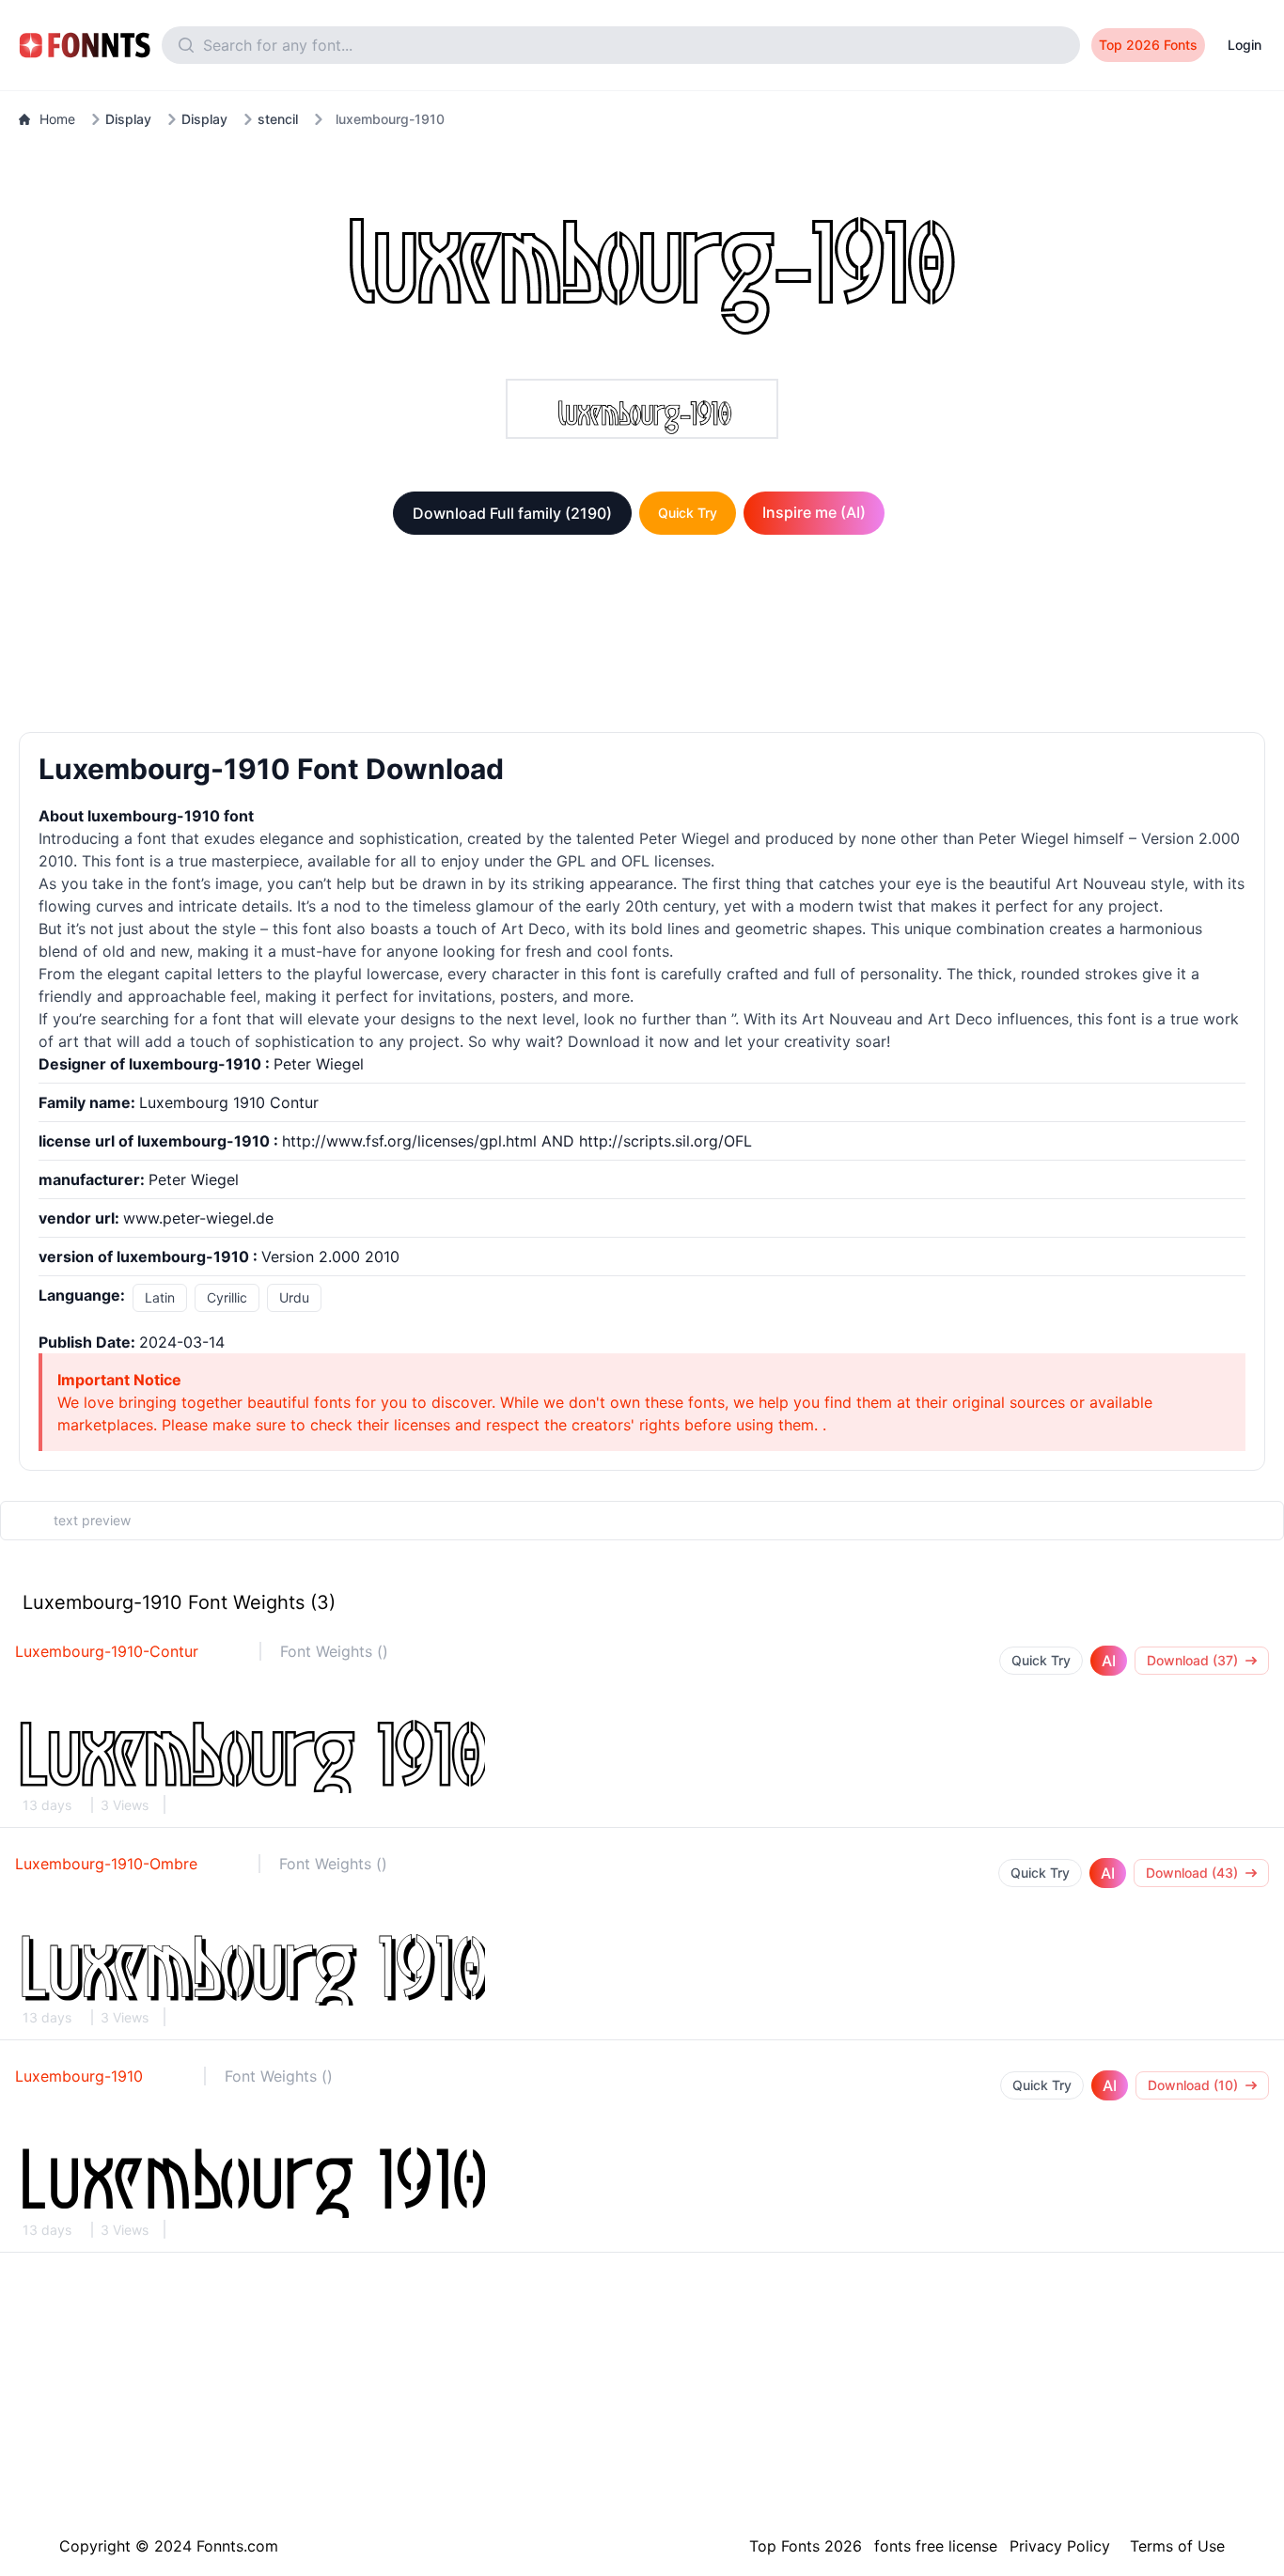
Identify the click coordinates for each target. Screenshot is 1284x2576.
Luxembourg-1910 (79, 2076)
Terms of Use (1177, 2546)
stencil (278, 119)
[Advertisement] (642, 637)
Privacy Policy (1060, 2546)
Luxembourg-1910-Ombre (106, 1864)
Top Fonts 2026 (806, 2546)
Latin (160, 1297)
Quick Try (688, 513)
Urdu (294, 1297)
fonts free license (936, 2546)
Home (57, 119)
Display (128, 119)
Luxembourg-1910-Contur (107, 1651)
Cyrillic (227, 1297)
